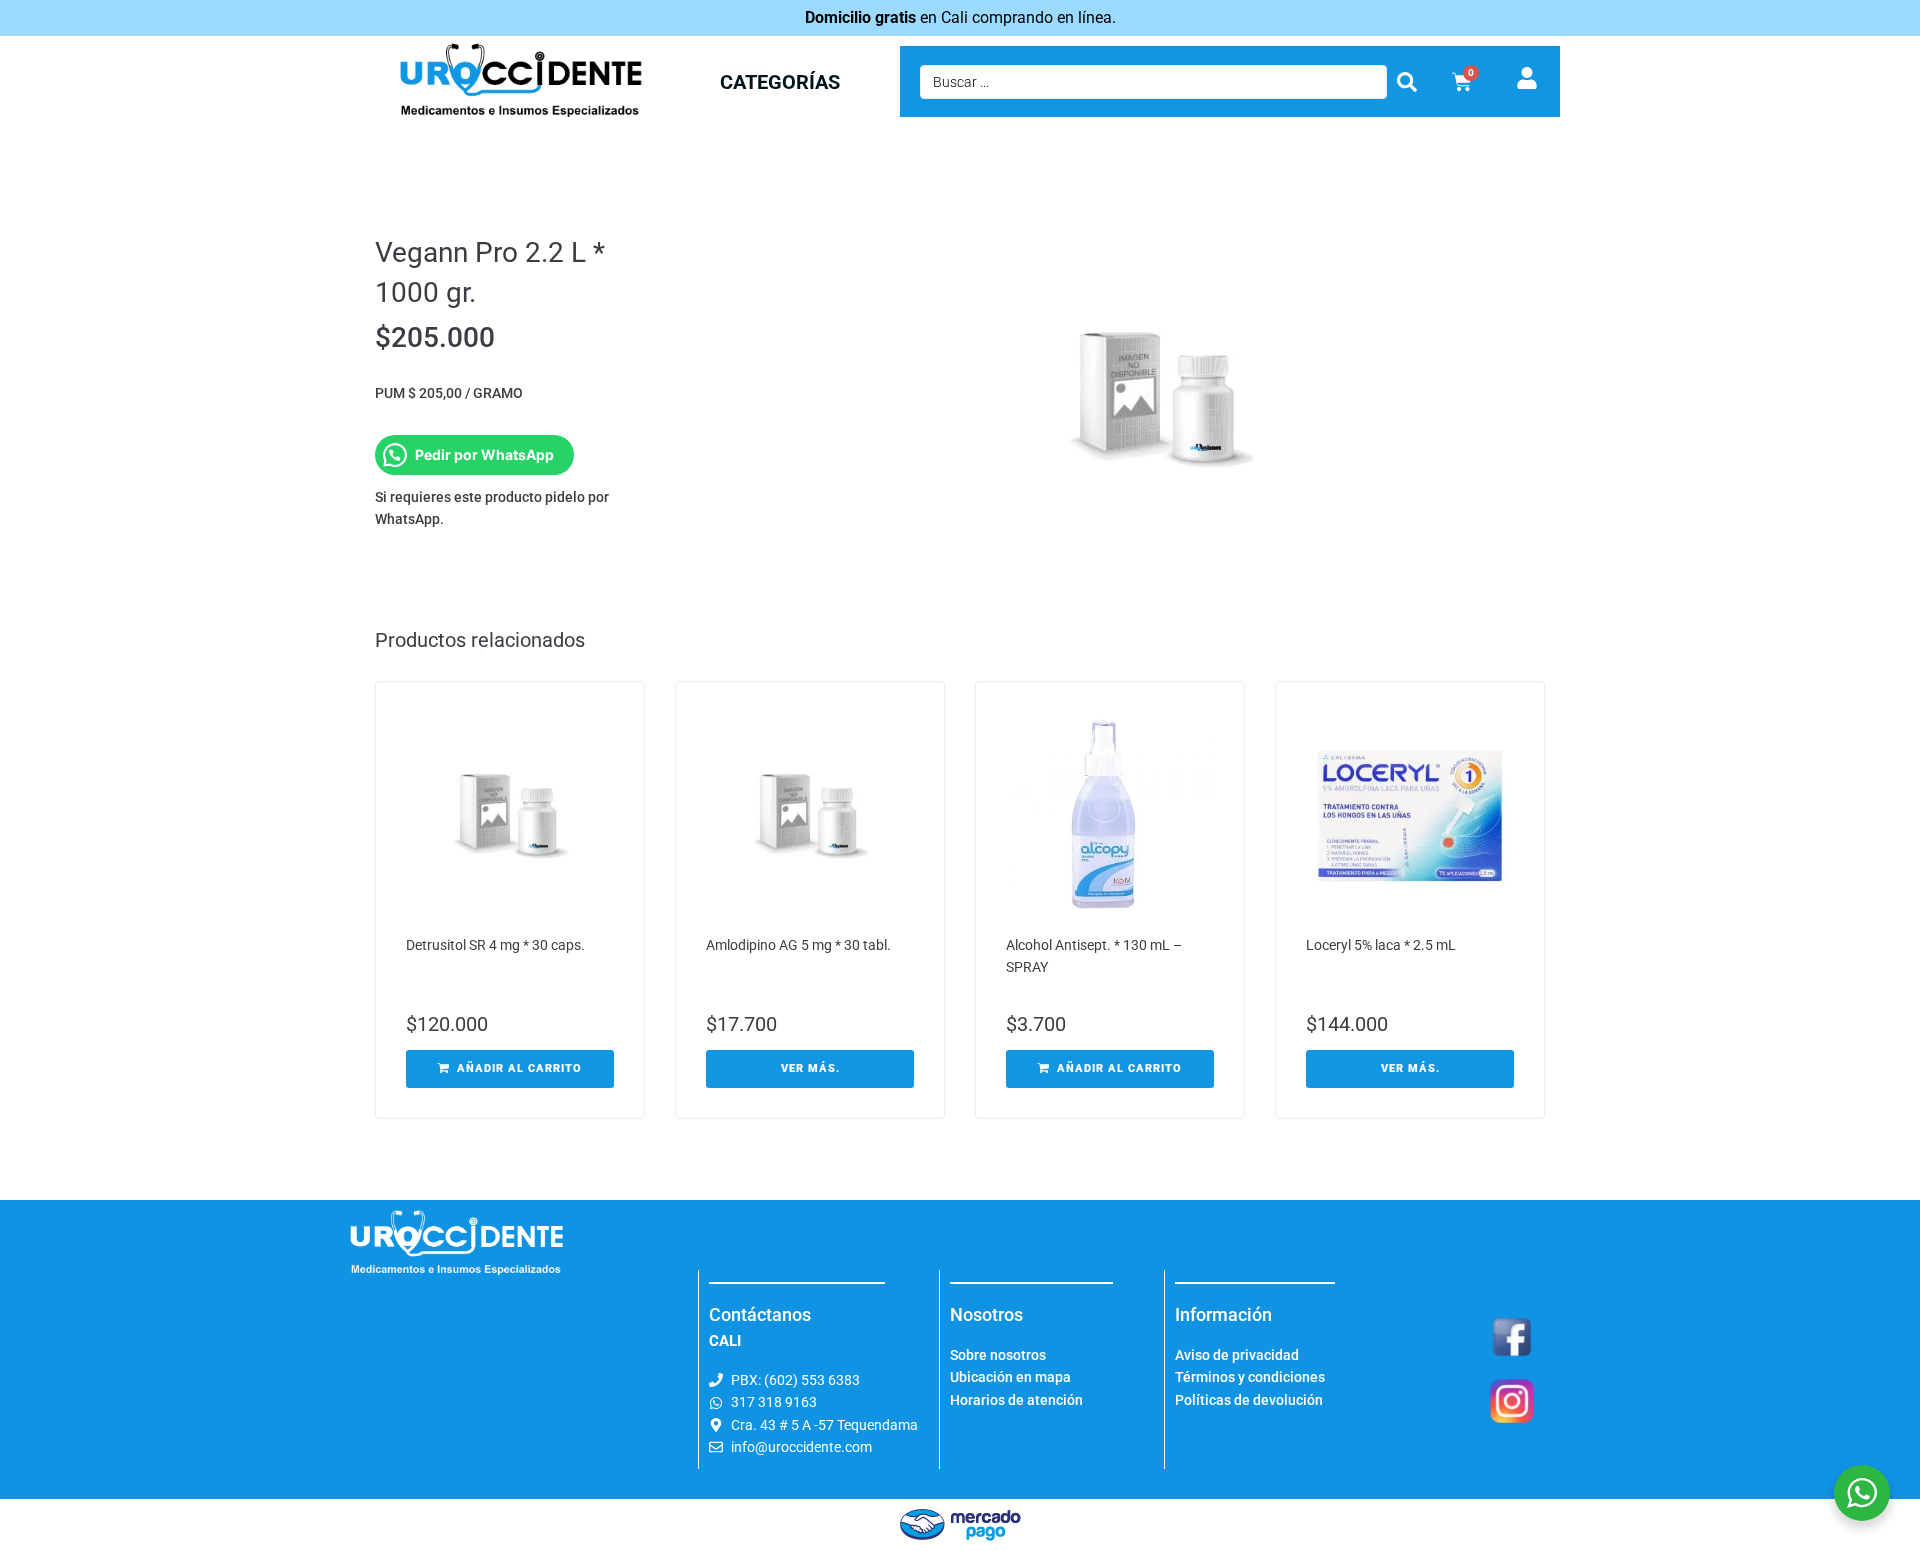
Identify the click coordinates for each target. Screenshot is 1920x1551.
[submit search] (1407, 82)
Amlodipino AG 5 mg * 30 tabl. (798, 945)
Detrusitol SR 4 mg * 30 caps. (495, 945)
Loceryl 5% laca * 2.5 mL (1381, 945)
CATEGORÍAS (780, 82)
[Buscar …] (1153, 82)
